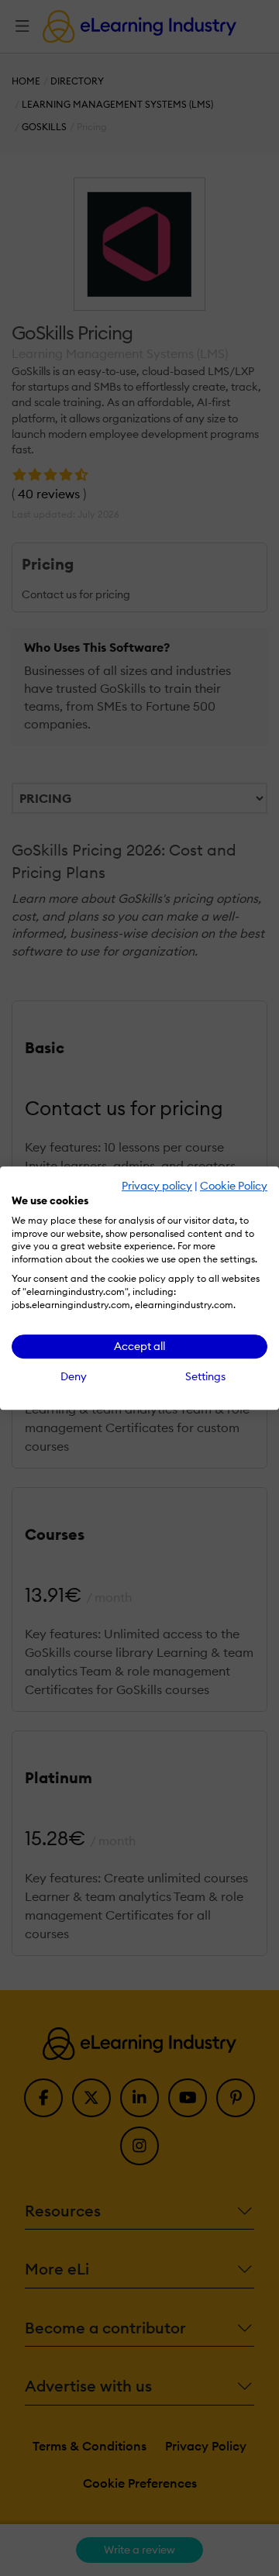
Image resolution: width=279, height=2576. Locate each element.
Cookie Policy (234, 1186)
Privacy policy (157, 1186)
